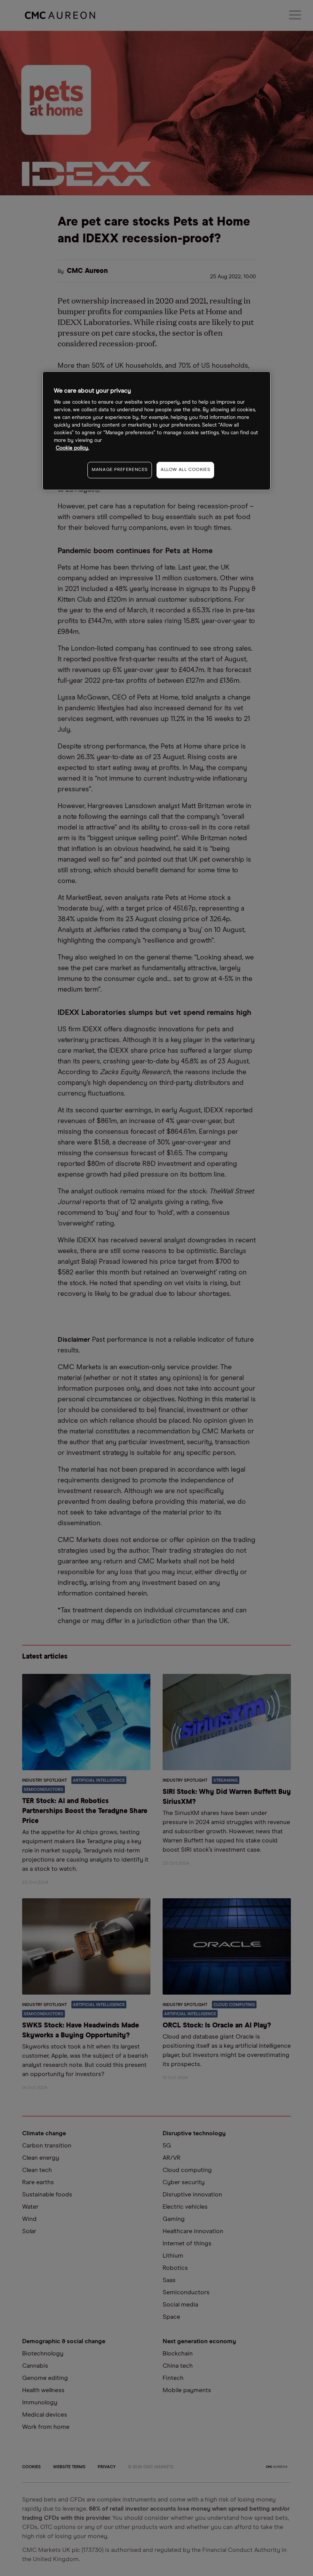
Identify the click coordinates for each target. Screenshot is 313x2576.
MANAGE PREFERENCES (120, 470)
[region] (156, 431)
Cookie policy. (72, 448)
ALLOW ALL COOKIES (185, 470)
